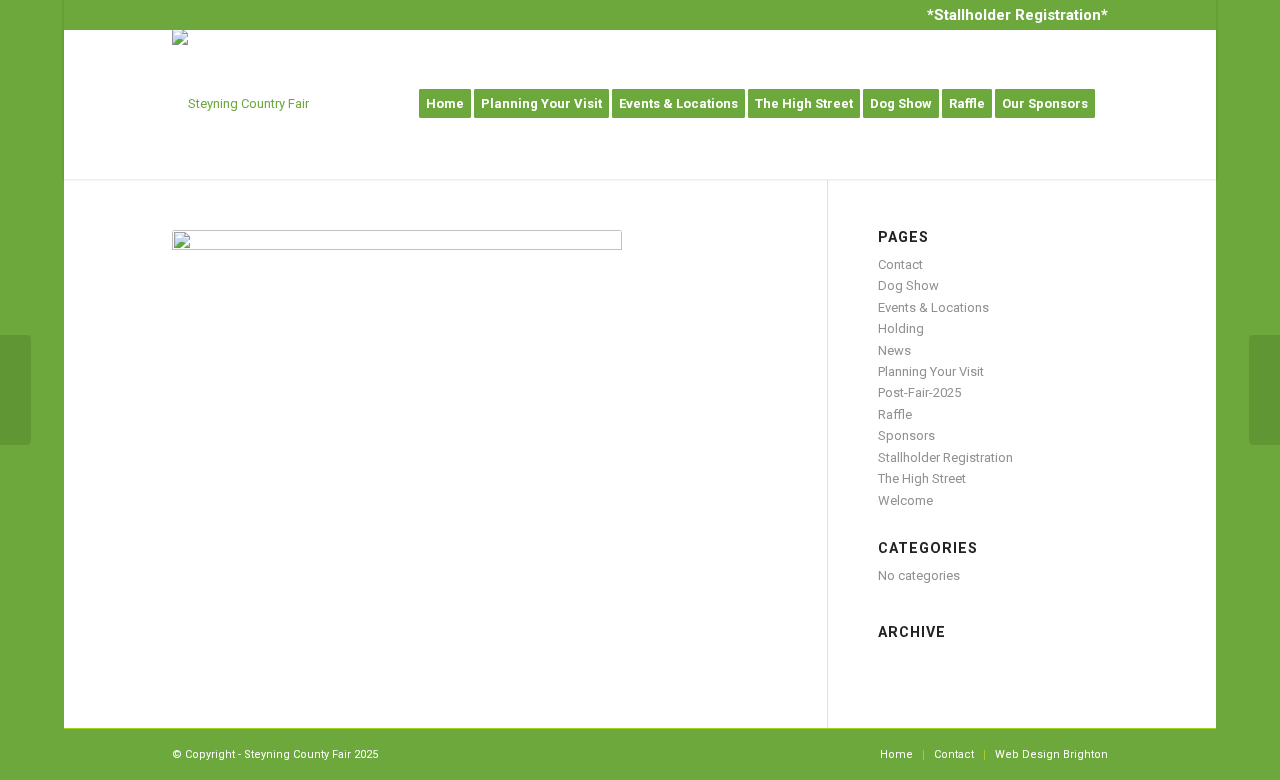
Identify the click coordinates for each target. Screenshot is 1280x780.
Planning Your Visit (931, 371)
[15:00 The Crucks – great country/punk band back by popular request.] (15, 390)
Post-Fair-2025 (919, 392)
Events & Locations (933, 307)
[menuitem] (1012, 15)
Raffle (895, 414)
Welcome (905, 500)
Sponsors (906, 435)
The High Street (922, 478)
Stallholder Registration (945, 457)
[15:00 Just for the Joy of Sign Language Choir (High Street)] (1264, 390)
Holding (901, 328)
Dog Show (908, 285)
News (894, 350)
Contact (900, 264)
